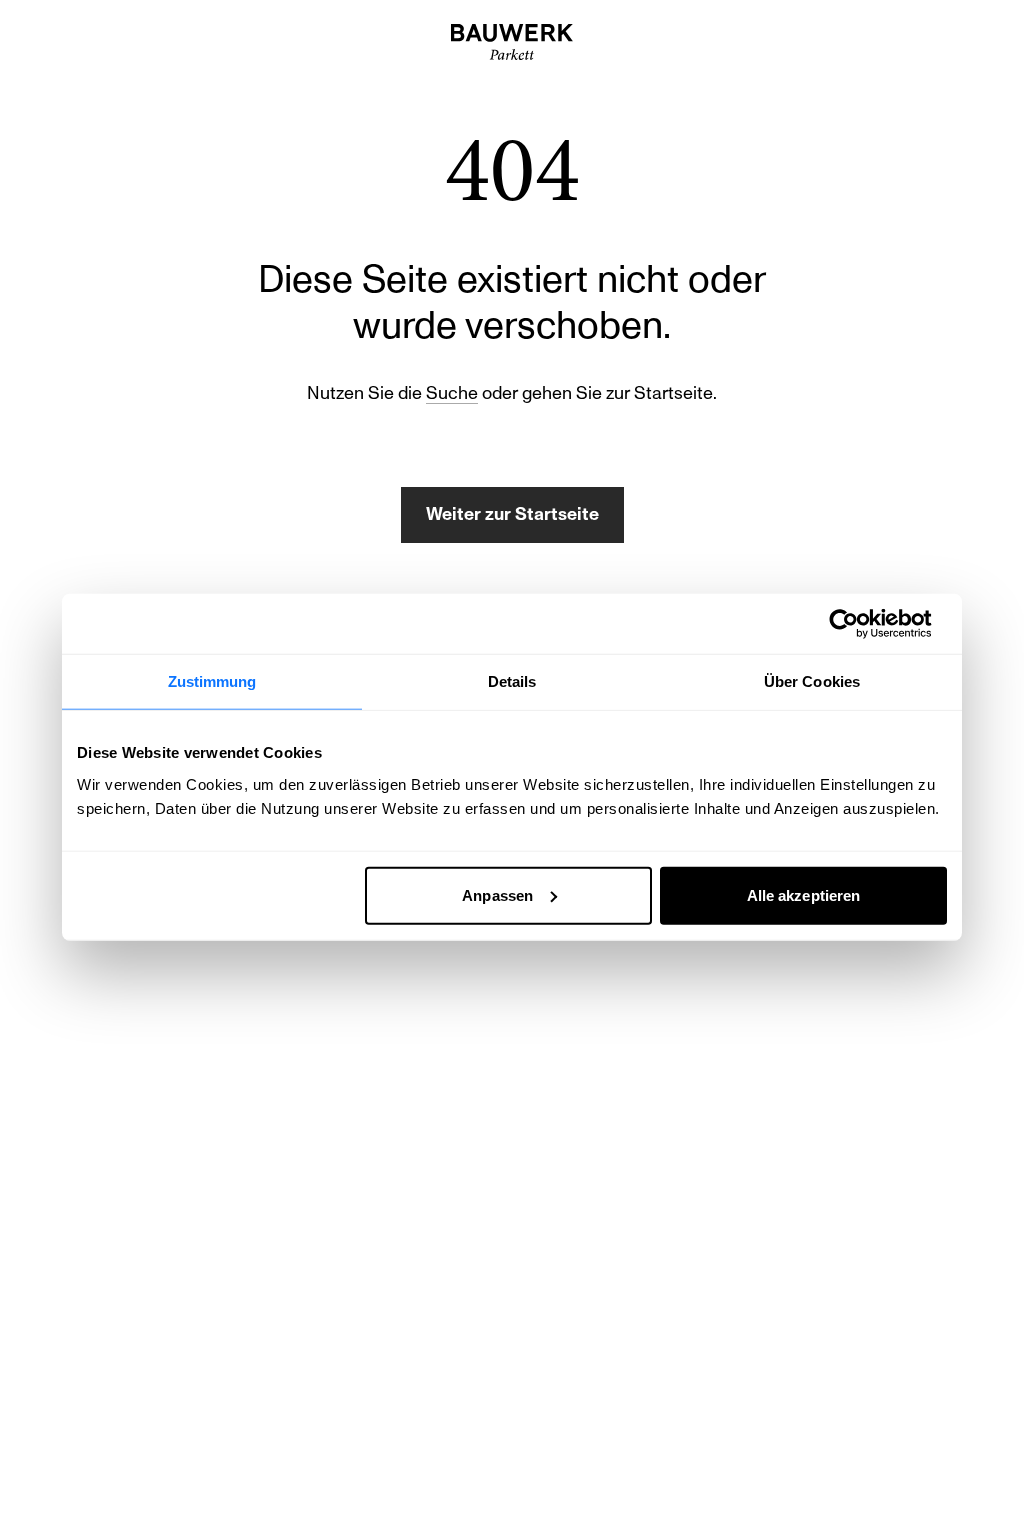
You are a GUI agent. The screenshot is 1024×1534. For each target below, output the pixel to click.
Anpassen (497, 894)
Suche (452, 393)
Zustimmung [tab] (212, 681)
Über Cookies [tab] (812, 681)
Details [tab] (512, 681)
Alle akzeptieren (804, 894)
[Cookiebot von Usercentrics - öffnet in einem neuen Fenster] (859, 624)
